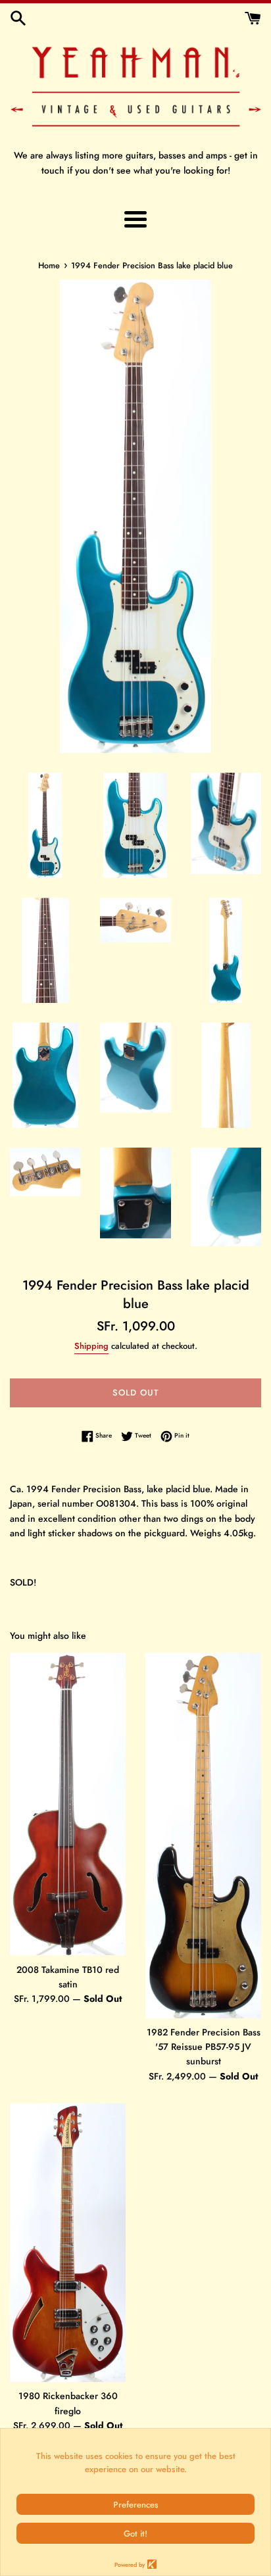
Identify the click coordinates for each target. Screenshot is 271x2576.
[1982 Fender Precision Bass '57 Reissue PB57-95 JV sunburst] (203, 1835)
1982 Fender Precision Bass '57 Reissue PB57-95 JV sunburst (204, 2047)
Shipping (91, 1346)
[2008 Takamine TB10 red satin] (68, 1804)
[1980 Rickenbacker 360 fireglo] (68, 2243)
